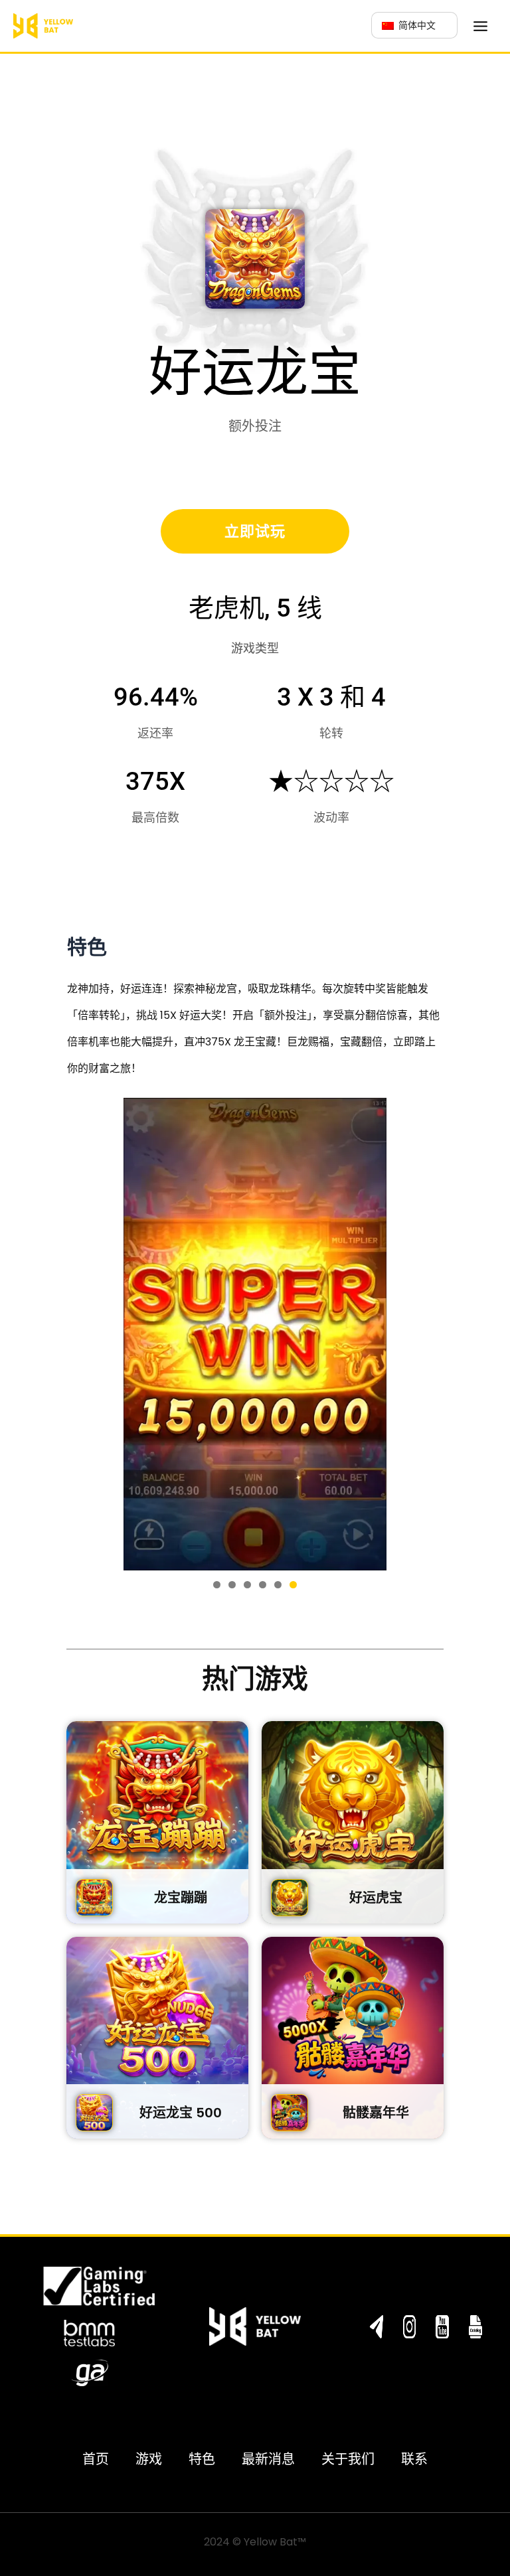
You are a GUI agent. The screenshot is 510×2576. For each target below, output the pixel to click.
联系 (414, 2459)
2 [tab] (232, 1585)
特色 (202, 2459)
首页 (96, 2459)
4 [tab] (263, 1585)
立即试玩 (255, 531)
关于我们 (348, 2459)
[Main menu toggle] (480, 26)
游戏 (149, 2459)
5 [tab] (278, 1585)
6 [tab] (293, 1585)
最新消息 (268, 2459)
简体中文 (416, 25)
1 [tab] (217, 1585)
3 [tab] (247, 1585)
